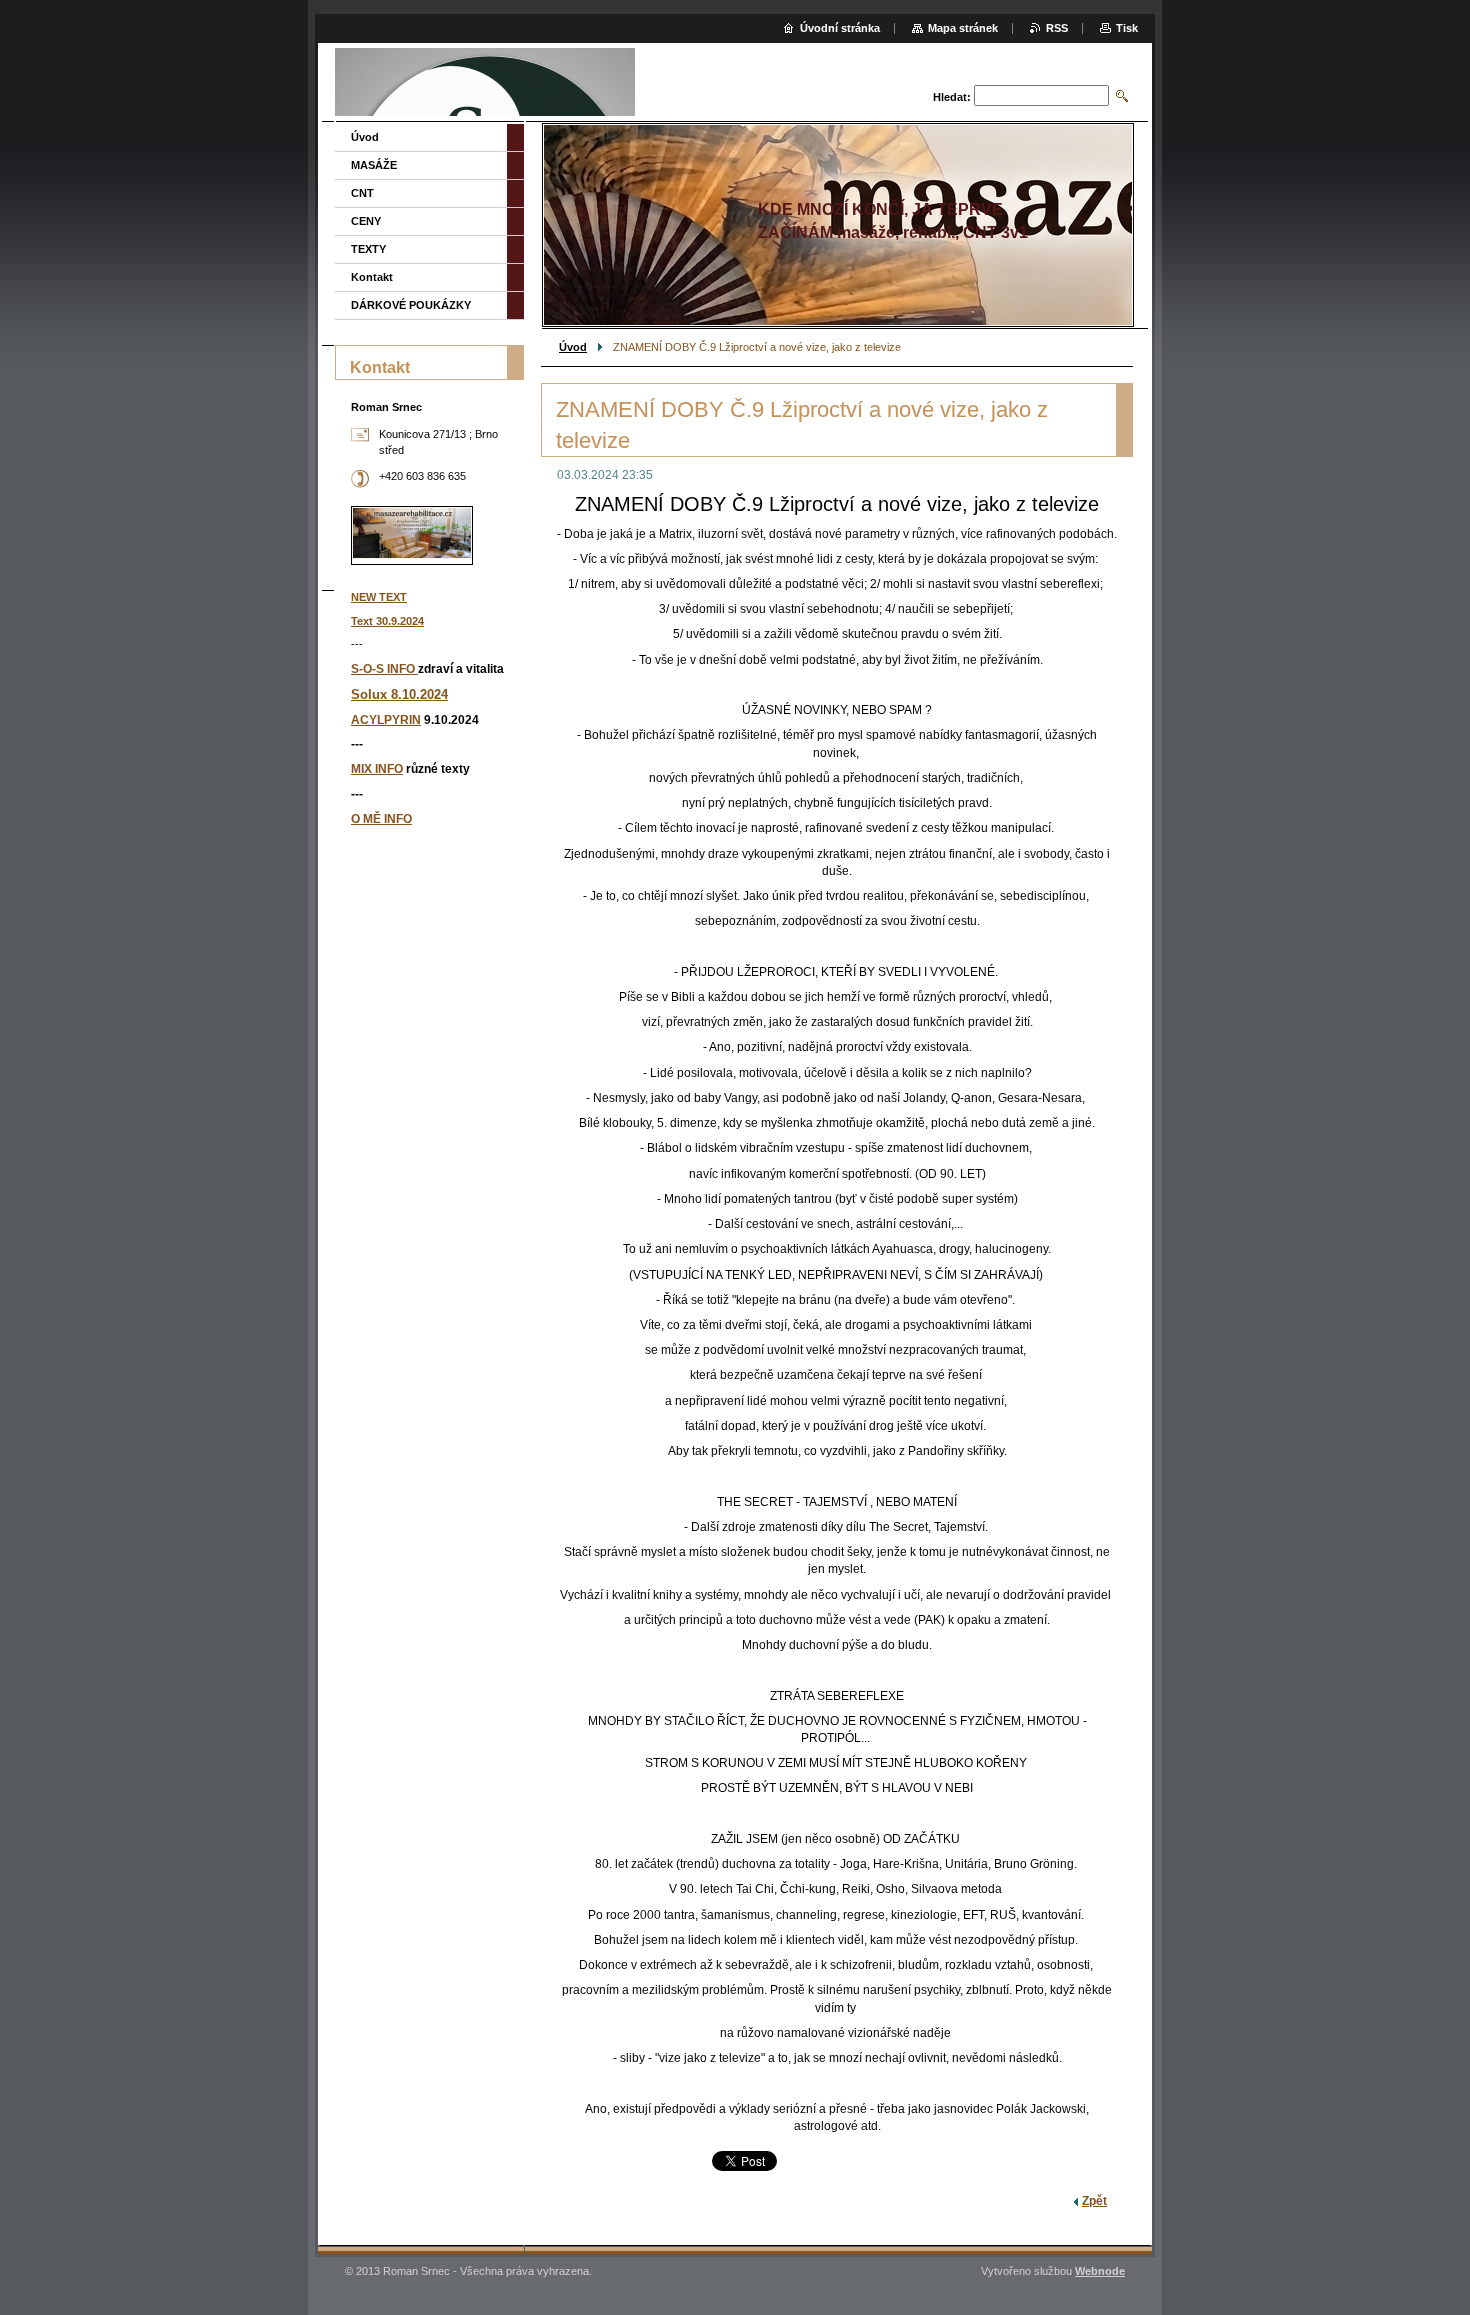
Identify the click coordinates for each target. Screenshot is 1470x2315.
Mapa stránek (963, 28)
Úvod (573, 347)
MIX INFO (377, 769)
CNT (362, 193)
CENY (366, 221)
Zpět (1094, 2201)
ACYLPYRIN (386, 720)
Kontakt (372, 277)
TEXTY (368, 249)
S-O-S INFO (384, 669)
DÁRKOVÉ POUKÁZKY (411, 305)
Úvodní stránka (840, 28)
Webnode (1100, 2271)
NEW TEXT (379, 597)
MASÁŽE (374, 165)
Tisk (1127, 28)
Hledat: (952, 97)
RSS (1057, 28)
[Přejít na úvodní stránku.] (485, 84)
